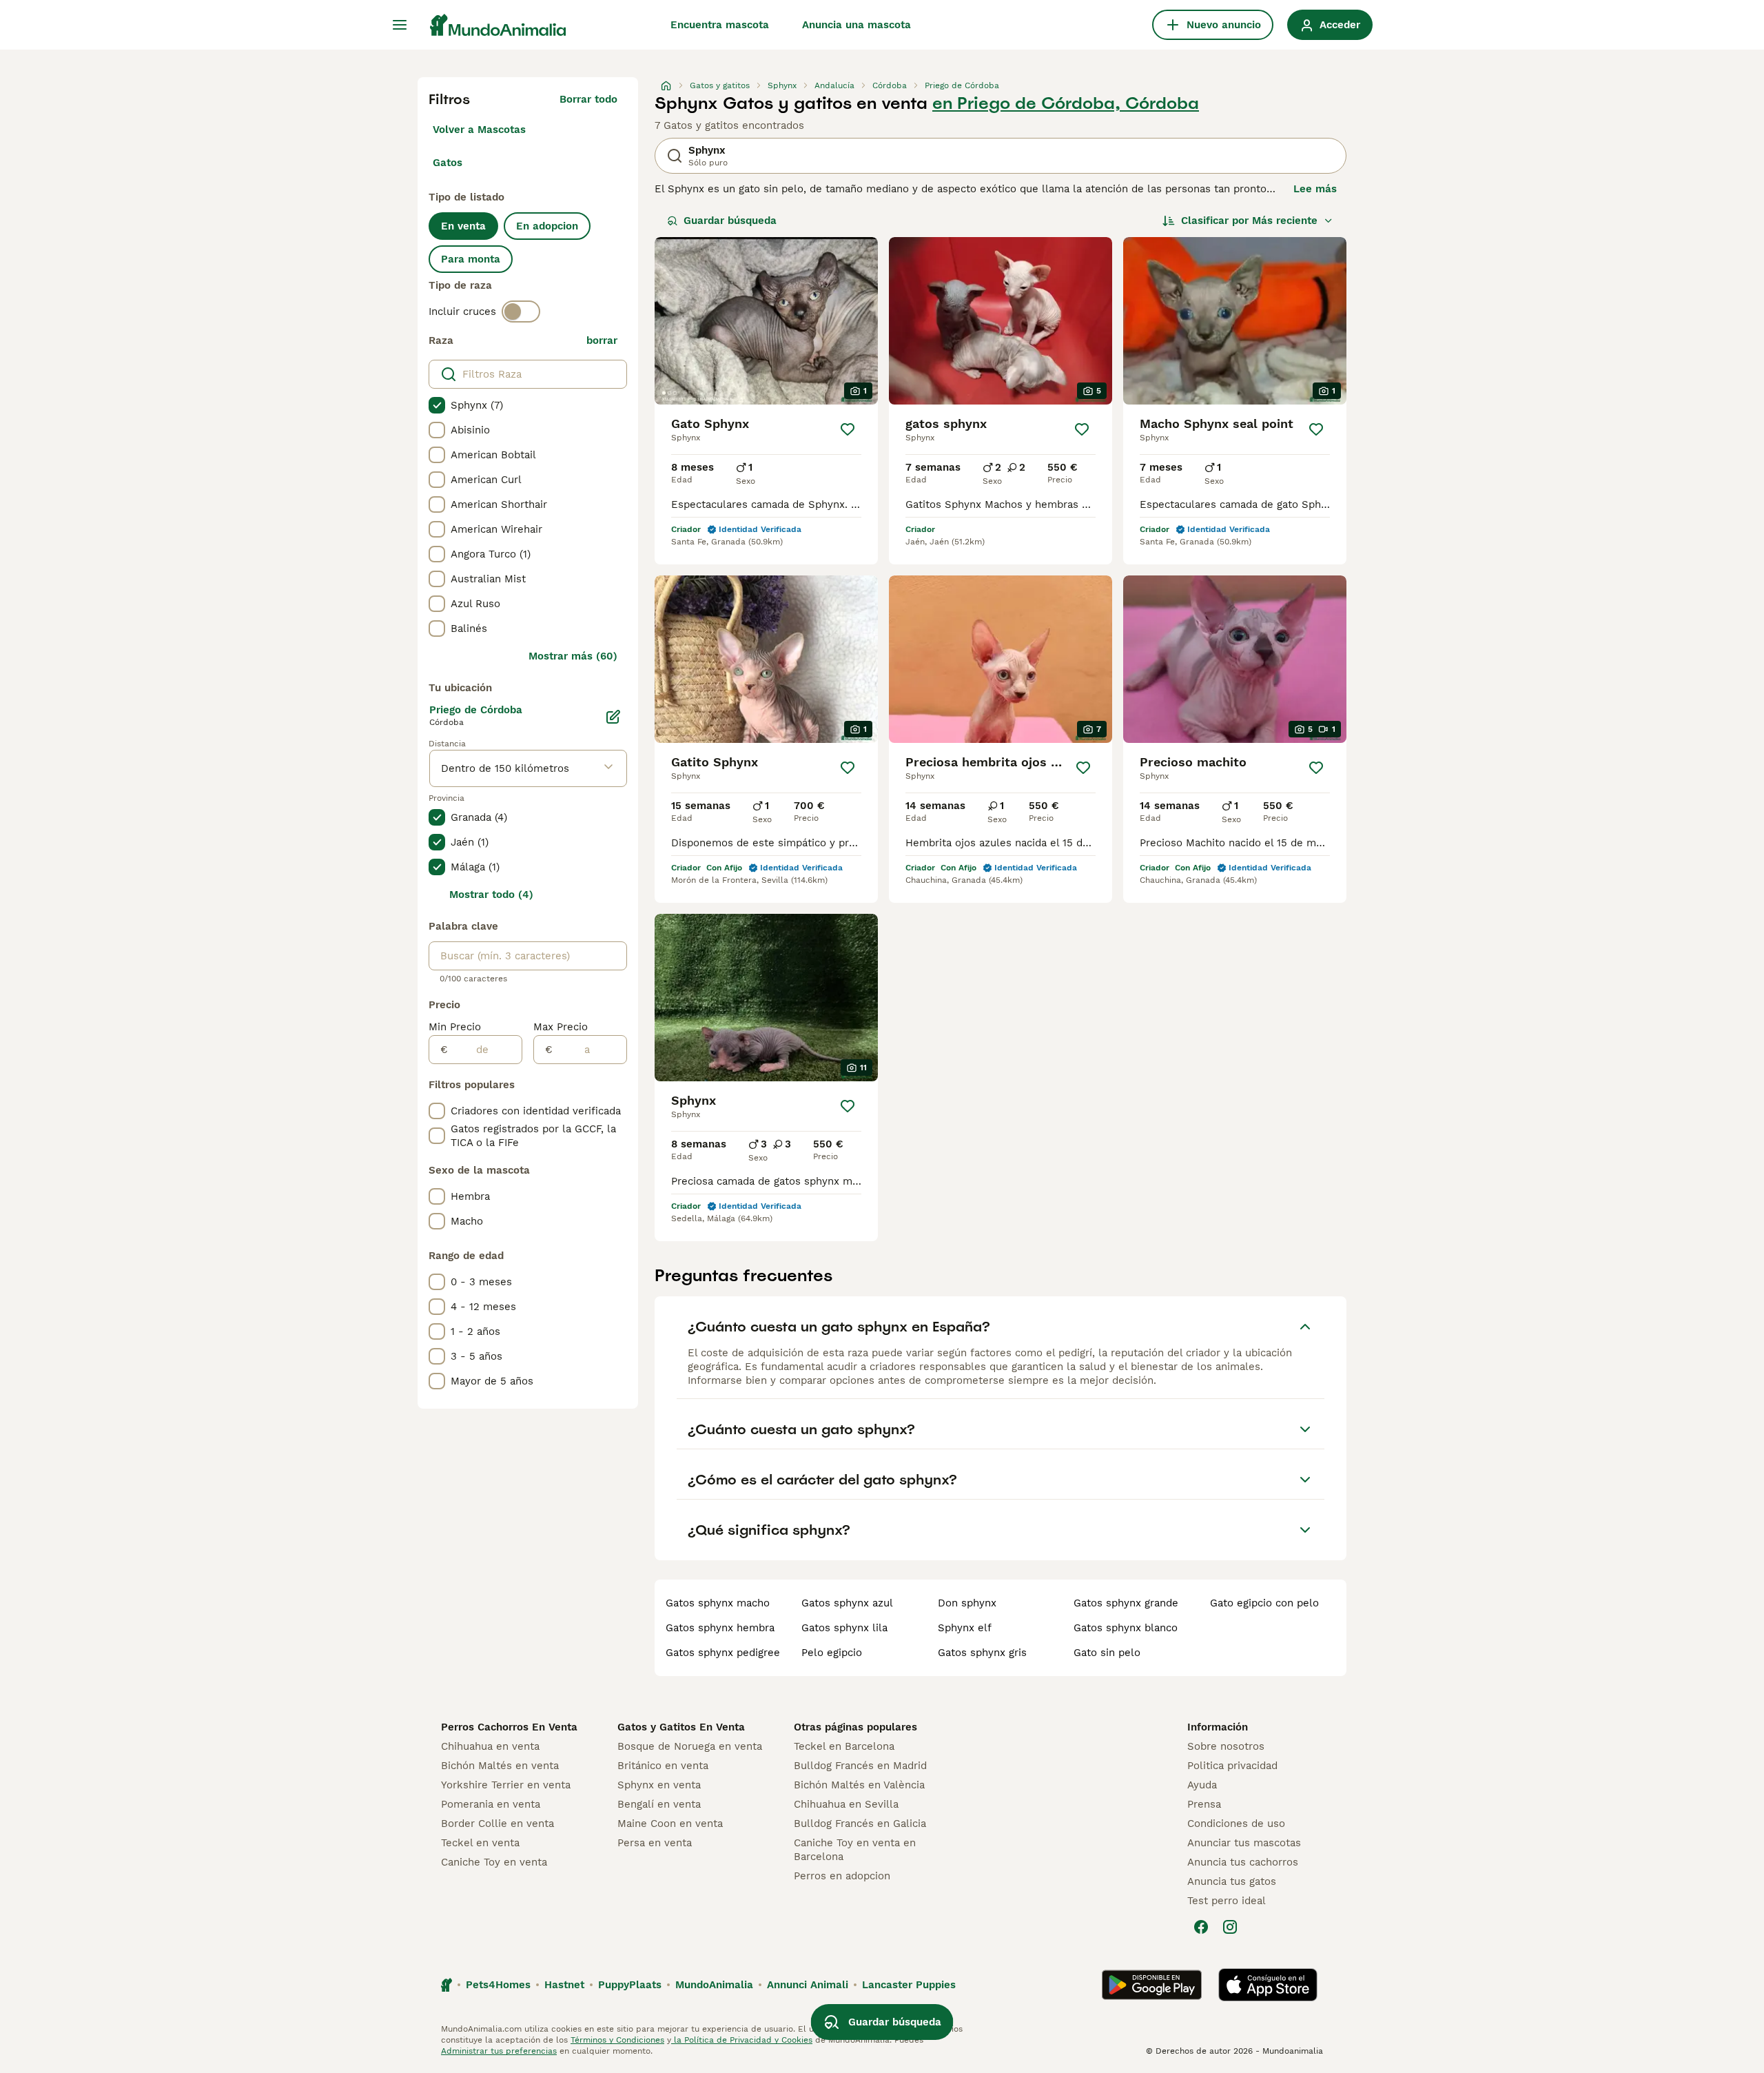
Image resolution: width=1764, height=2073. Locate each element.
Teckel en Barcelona (844, 1746)
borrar (602, 340)
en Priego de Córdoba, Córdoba (1066, 103)
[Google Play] (1152, 1985)
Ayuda (1202, 1785)
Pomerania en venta (491, 1804)
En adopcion (547, 226)
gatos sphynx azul (847, 1603)
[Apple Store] (1268, 1985)
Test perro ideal (1227, 1901)
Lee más (1315, 189)
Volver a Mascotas (479, 130)
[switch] (521, 312)
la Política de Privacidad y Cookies (742, 2040)
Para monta (471, 259)
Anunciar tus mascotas (1244, 1843)
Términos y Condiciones (617, 2040)
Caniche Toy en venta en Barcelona (855, 1850)
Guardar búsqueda (730, 221)
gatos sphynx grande (1126, 1603)
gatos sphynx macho (718, 1603)
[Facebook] (1201, 1927)
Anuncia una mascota (857, 25)
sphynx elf (965, 1628)
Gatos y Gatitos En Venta (681, 1727)
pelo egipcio (832, 1653)
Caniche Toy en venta (494, 1862)
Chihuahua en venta (490, 1746)
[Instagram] (1230, 1927)
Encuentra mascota (720, 25)
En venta (463, 226)
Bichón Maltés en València (859, 1785)
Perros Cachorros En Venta (509, 1727)
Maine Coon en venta (670, 1824)
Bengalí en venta (659, 1804)
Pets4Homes (498, 1985)
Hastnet (564, 1985)
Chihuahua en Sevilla (846, 1804)
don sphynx (967, 1603)
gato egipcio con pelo (1264, 1603)
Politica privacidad (1232, 1766)
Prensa (1204, 1804)
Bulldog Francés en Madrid (860, 1766)
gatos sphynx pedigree (723, 1653)
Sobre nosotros (1226, 1746)
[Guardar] (848, 429)
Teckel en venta (480, 1843)
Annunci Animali (808, 1985)
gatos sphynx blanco (1126, 1628)
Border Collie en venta (498, 1824)
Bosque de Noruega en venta (690, 1746)
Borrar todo (588, 99)
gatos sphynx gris (982, 1653)
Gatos (448, 163)
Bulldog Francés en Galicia (860, 1824)
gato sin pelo (1107, 1653)
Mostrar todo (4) (491, 895)
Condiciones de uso (1236, 1824)
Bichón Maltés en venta (500, 1766)
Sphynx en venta (659, 1785)
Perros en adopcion (842, 1876)
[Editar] (613, 717)
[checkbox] (437, 405)
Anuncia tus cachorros (1243, 1862)
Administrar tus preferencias (499, 2051)
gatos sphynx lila (844, 1628)
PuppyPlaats (630, 1985)
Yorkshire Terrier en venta (506, 1785)
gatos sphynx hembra (720, 1628)
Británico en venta (663, 1766)
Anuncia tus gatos (1232, 1881)
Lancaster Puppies (909, 1985)
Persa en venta (655, 1843)
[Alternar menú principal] (400, 25)
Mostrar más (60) (573, 656)
